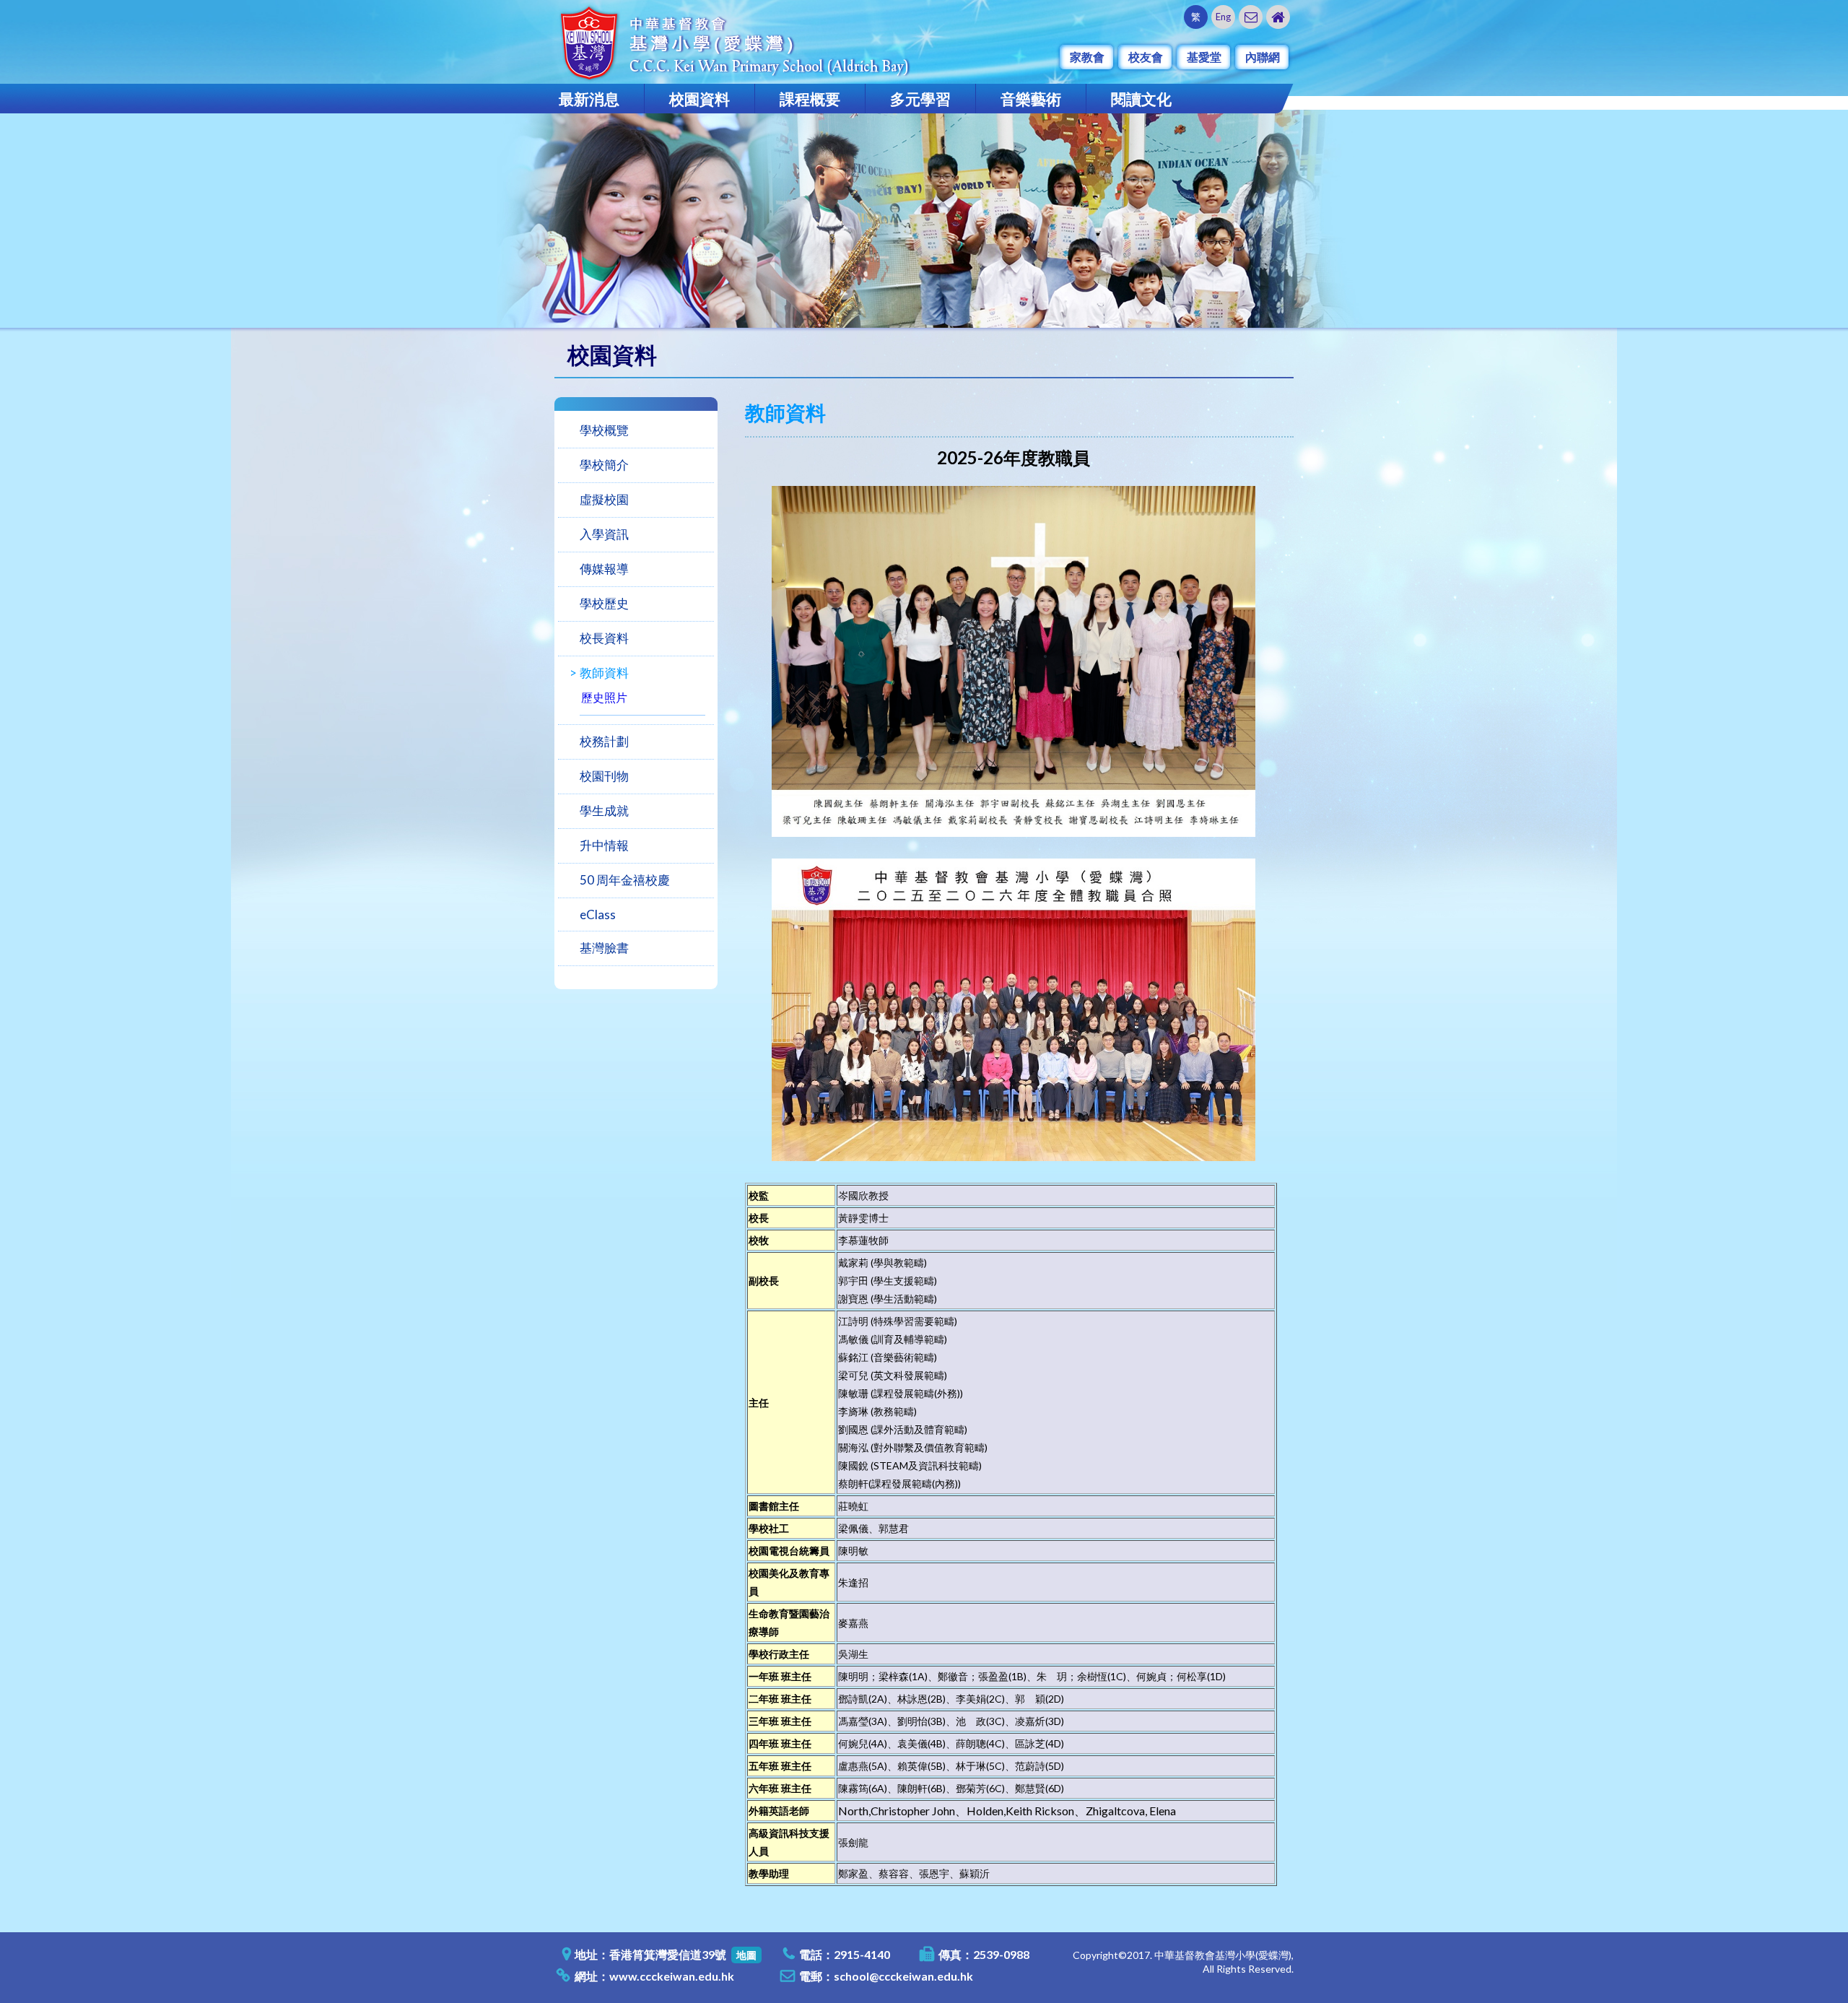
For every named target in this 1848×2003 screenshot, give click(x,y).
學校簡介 (604, 465)
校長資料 (604, 638)
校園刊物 (604, 776)
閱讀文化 (1141, 99)
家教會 (1087, 57)
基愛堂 (1204, 57)
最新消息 (589, 99)
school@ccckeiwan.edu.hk (903, 1976)
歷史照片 (604, 697)
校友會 (1146, 57)
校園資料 (699, 99)
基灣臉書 (604, 948)
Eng (1223, 17)
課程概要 (810, 99)
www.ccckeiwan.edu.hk (672, 1976)
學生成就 (604, 811)
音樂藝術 (1031, 99)
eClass (598, 914)
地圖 (746, 1955)
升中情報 (604, 845)
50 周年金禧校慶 (625, 880)
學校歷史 (604, 603)
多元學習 (920, 99)
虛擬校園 (604, 499)
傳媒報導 (604, 569)
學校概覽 (604, 430)
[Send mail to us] (1251, 17)
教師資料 (604, 673)
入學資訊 (604, 534)
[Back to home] (1278, 17)
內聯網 (1263, 57)
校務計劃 (604, 741)
